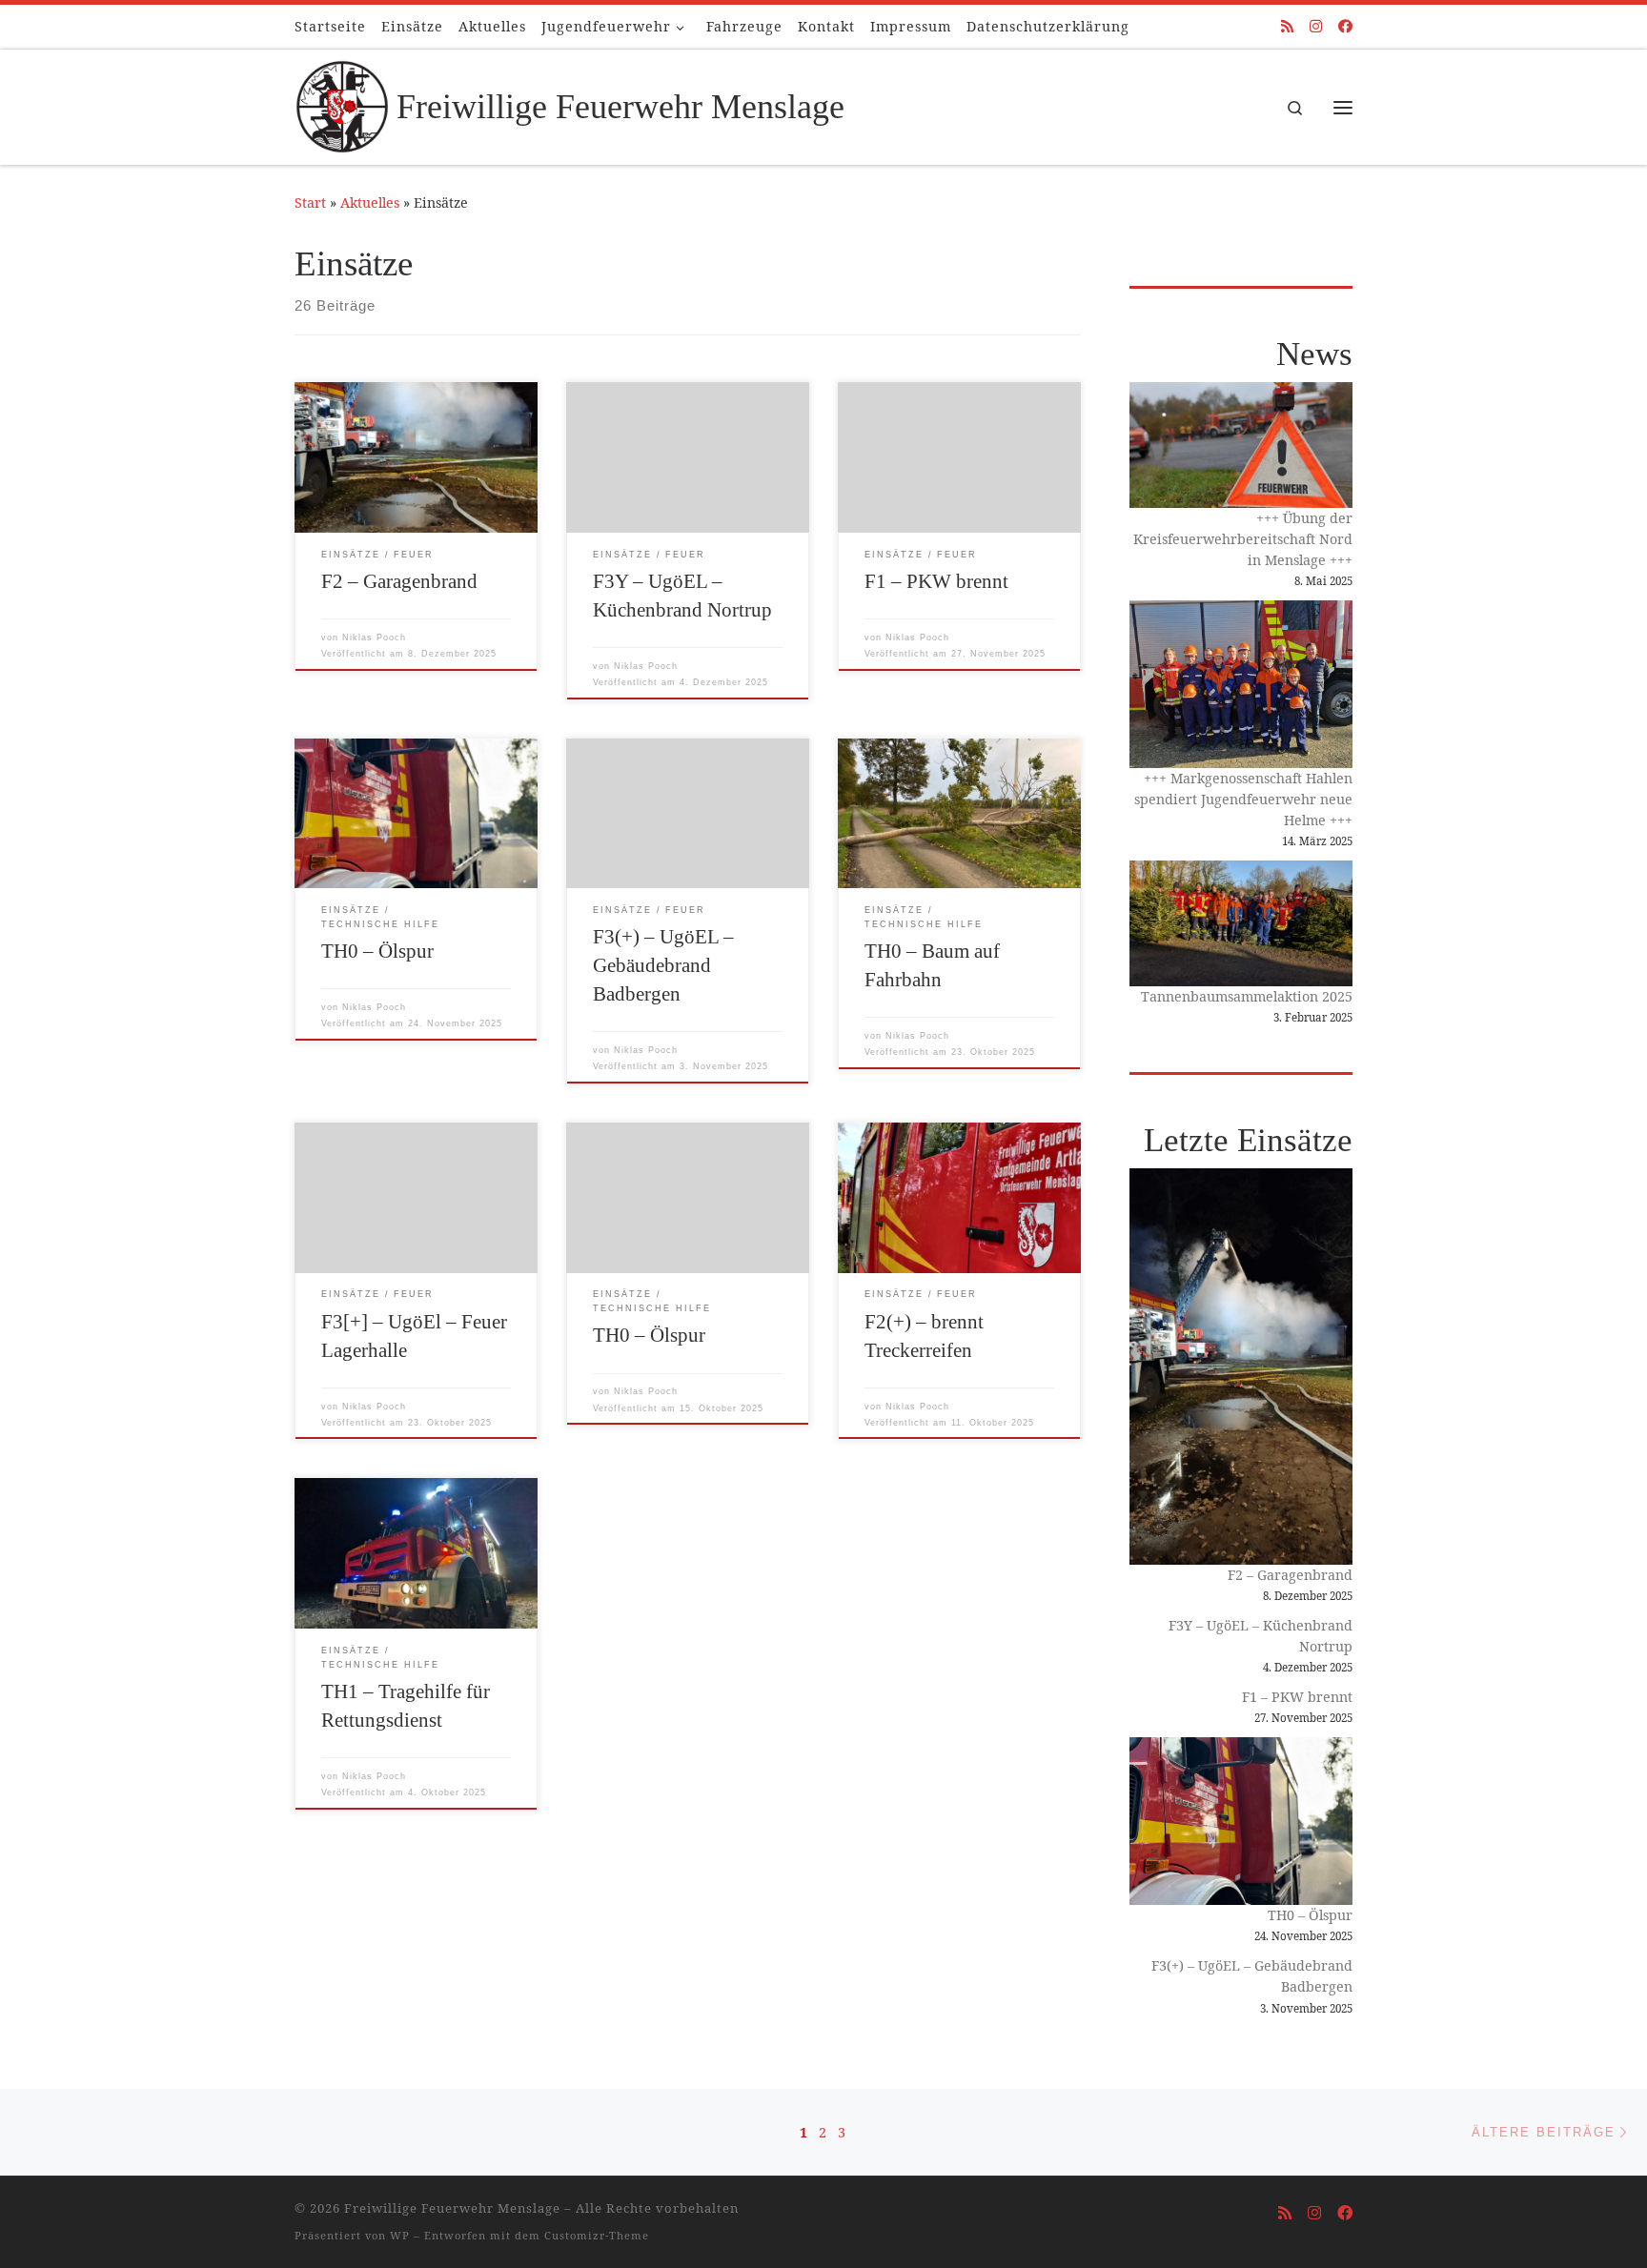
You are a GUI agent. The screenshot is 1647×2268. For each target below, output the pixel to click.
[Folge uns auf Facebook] (1345, 26)
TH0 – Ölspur (377, 951)
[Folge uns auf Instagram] (1316, 26)
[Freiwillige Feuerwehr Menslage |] (342, 104)
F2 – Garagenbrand (399, 581)
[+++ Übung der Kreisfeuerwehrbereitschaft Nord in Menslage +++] (1241, 445)
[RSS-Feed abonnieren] (1287, 26)
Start (310, 202)
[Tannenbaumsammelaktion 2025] (1241, 923)
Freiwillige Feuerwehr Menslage (452, 2208)
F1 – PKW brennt (936, 581)
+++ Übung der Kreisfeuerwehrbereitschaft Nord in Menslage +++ (1243, 539)
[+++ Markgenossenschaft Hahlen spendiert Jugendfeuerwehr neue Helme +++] (1241, 684)
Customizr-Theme (597, 2235)
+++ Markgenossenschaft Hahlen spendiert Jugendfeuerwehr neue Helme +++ (1243, 799)
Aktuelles (370, 202)
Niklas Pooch (374, 638)
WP (400, 2235)
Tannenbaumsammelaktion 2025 (1247, 996)
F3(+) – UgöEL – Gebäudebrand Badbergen (663, 965)
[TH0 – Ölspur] (1241, 1821)
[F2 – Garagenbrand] (1241, 1367)
